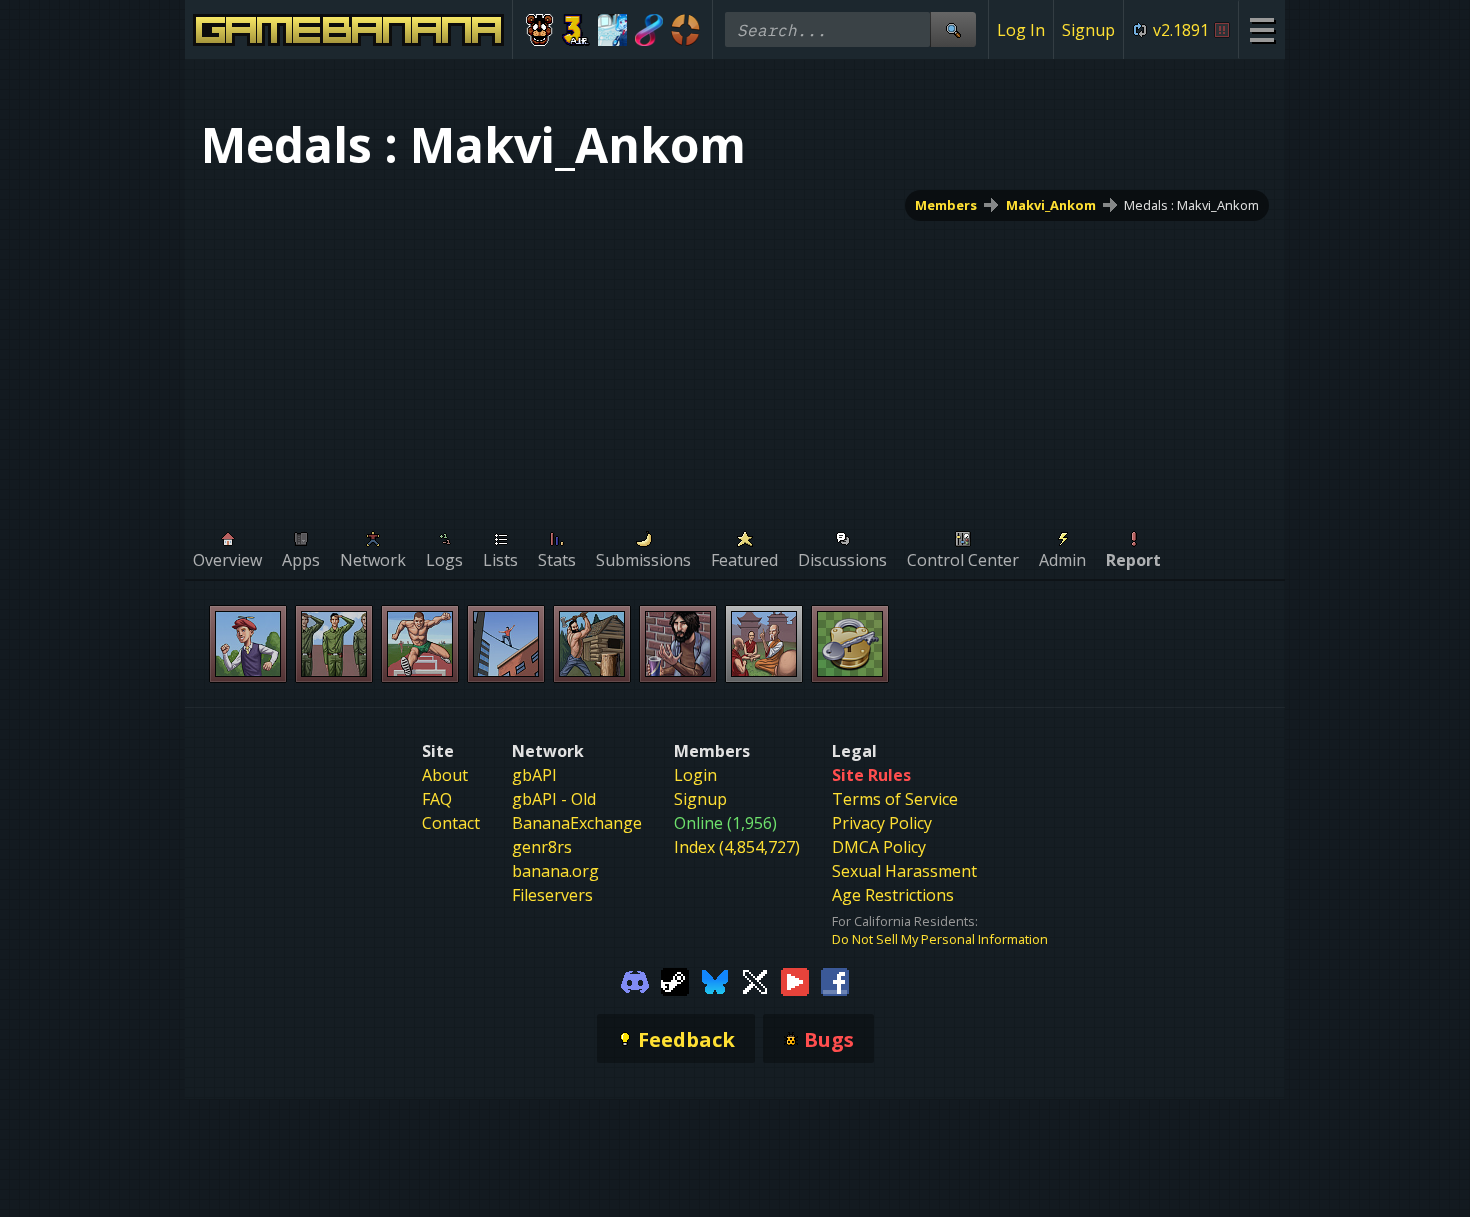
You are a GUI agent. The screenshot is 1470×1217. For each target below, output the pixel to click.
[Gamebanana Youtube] (795, 980)
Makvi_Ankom (1051, 205)
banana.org (555, 871)
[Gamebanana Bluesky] (715, 980)
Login (695, 775)
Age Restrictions (893, 895)
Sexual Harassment (904, 871)
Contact (451, 823)
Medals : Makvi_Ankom (1191, 205)
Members (946, 205)
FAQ (437, 799)
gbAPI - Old (554, 799)
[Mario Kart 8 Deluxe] (649, 30)
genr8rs (542, 847)
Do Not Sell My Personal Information (940, 939)
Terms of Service (895, 799)
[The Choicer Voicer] (612, 30)
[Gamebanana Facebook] (835, 980)
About (445, 775)
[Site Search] (953, 29)
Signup (1088, 30)
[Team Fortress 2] (685, 30)
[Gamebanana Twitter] (755, 980)
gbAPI (534, 775)
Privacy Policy (882, 823)
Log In (1021, 30)
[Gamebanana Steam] (675, 980)
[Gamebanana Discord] (635, 980)
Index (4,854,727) (737, 847)
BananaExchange (577, 823)
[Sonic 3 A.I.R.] (576, 30)
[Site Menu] (1261, 29)
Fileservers (552, 895)
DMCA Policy (879, 847)
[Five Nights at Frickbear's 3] (539, 30)
